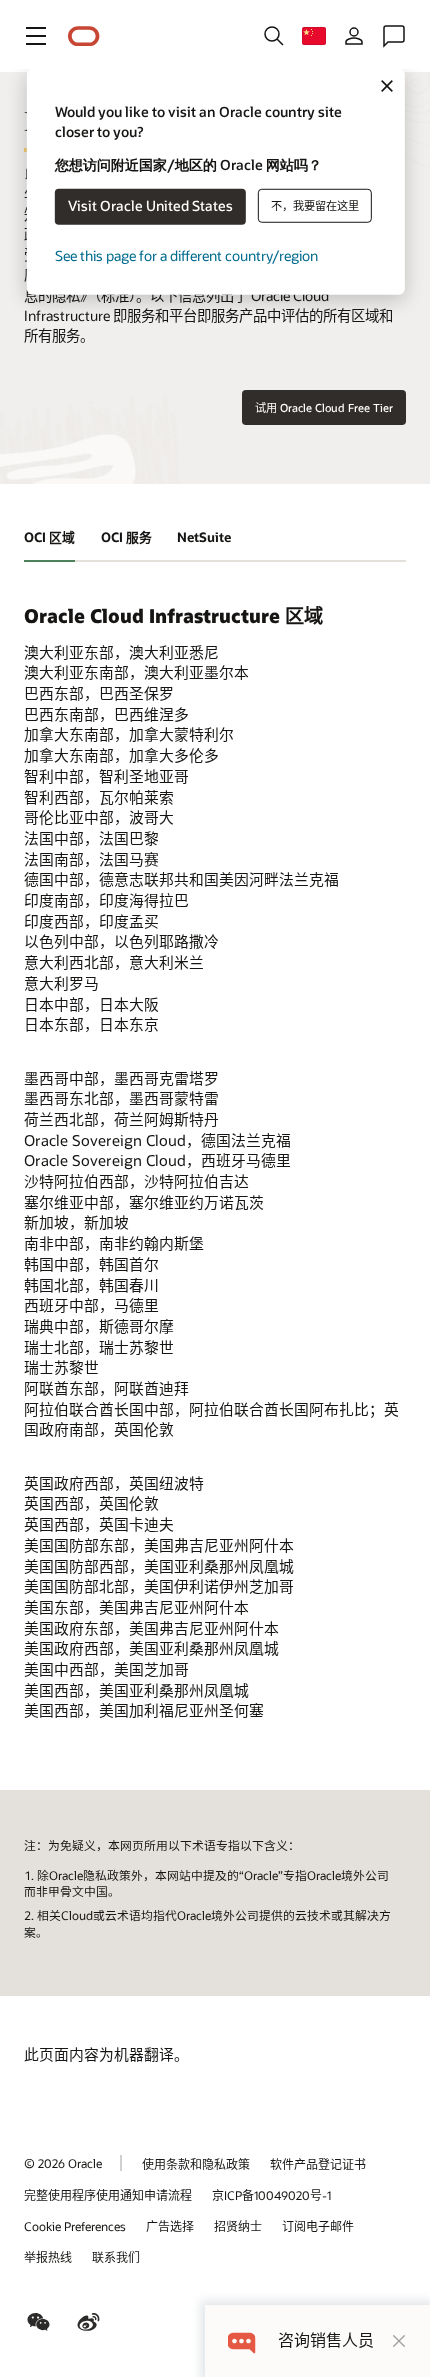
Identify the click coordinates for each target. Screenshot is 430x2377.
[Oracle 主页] (84, 36)
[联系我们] (394, 36)
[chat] (241, 2340)
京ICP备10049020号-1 (271, 2195)
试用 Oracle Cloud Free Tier (324, 407)
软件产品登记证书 (318, 2164)
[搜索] (274, 36)
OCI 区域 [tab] (49, 537)
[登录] (354, 36)
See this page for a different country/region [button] (186, 255)
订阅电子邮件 (318, 2226)
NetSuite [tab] (204, 537)
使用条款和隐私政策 (196, 2164)
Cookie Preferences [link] (75, 2226)
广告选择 (170, 2226)
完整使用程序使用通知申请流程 (108, 2195)
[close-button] (399, 2341)
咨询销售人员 (326, 2340)
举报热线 (48, 2257)
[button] (36, 36)
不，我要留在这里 (315, 205)
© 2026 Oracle (63, 2163)
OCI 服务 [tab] (126, 537)
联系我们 (116, 2257)
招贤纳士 (238, 2226)
